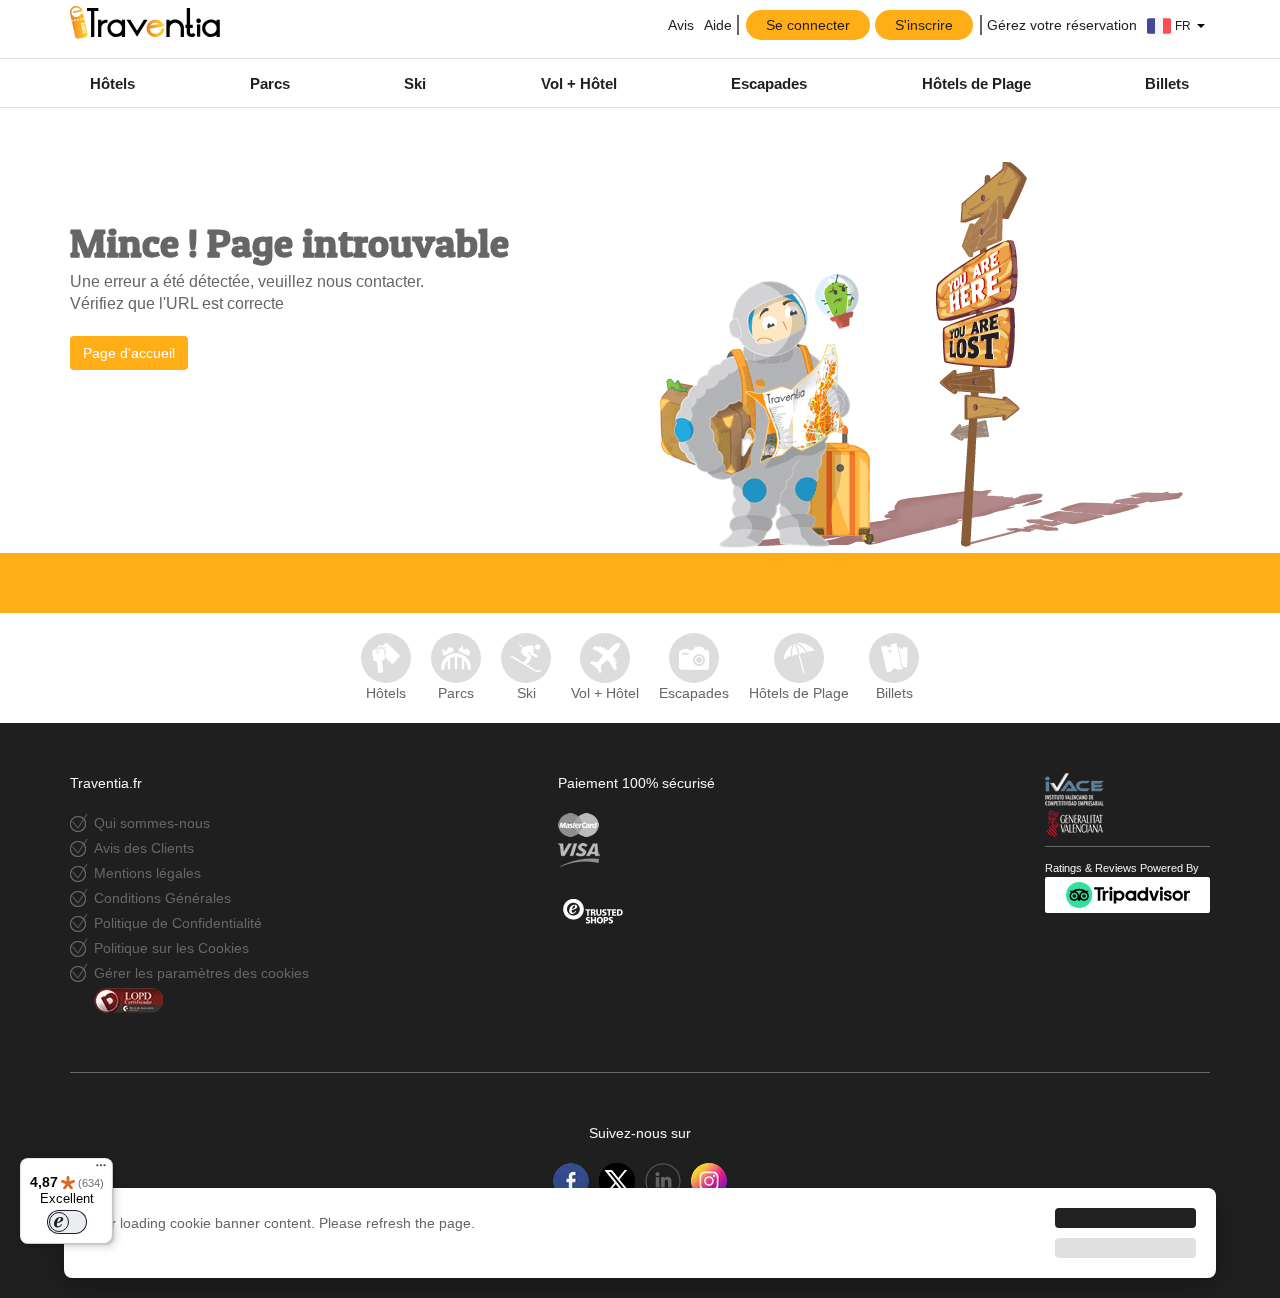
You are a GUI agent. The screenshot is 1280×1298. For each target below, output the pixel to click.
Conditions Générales (162, 898)
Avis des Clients (144, 848)
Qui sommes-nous (152, 823)
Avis (679, 25)
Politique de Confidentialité (178, 923)
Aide (718, 25)
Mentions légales (147, 873)
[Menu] (101, 1170)
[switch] (67, 1222)
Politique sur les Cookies (171, 948)
